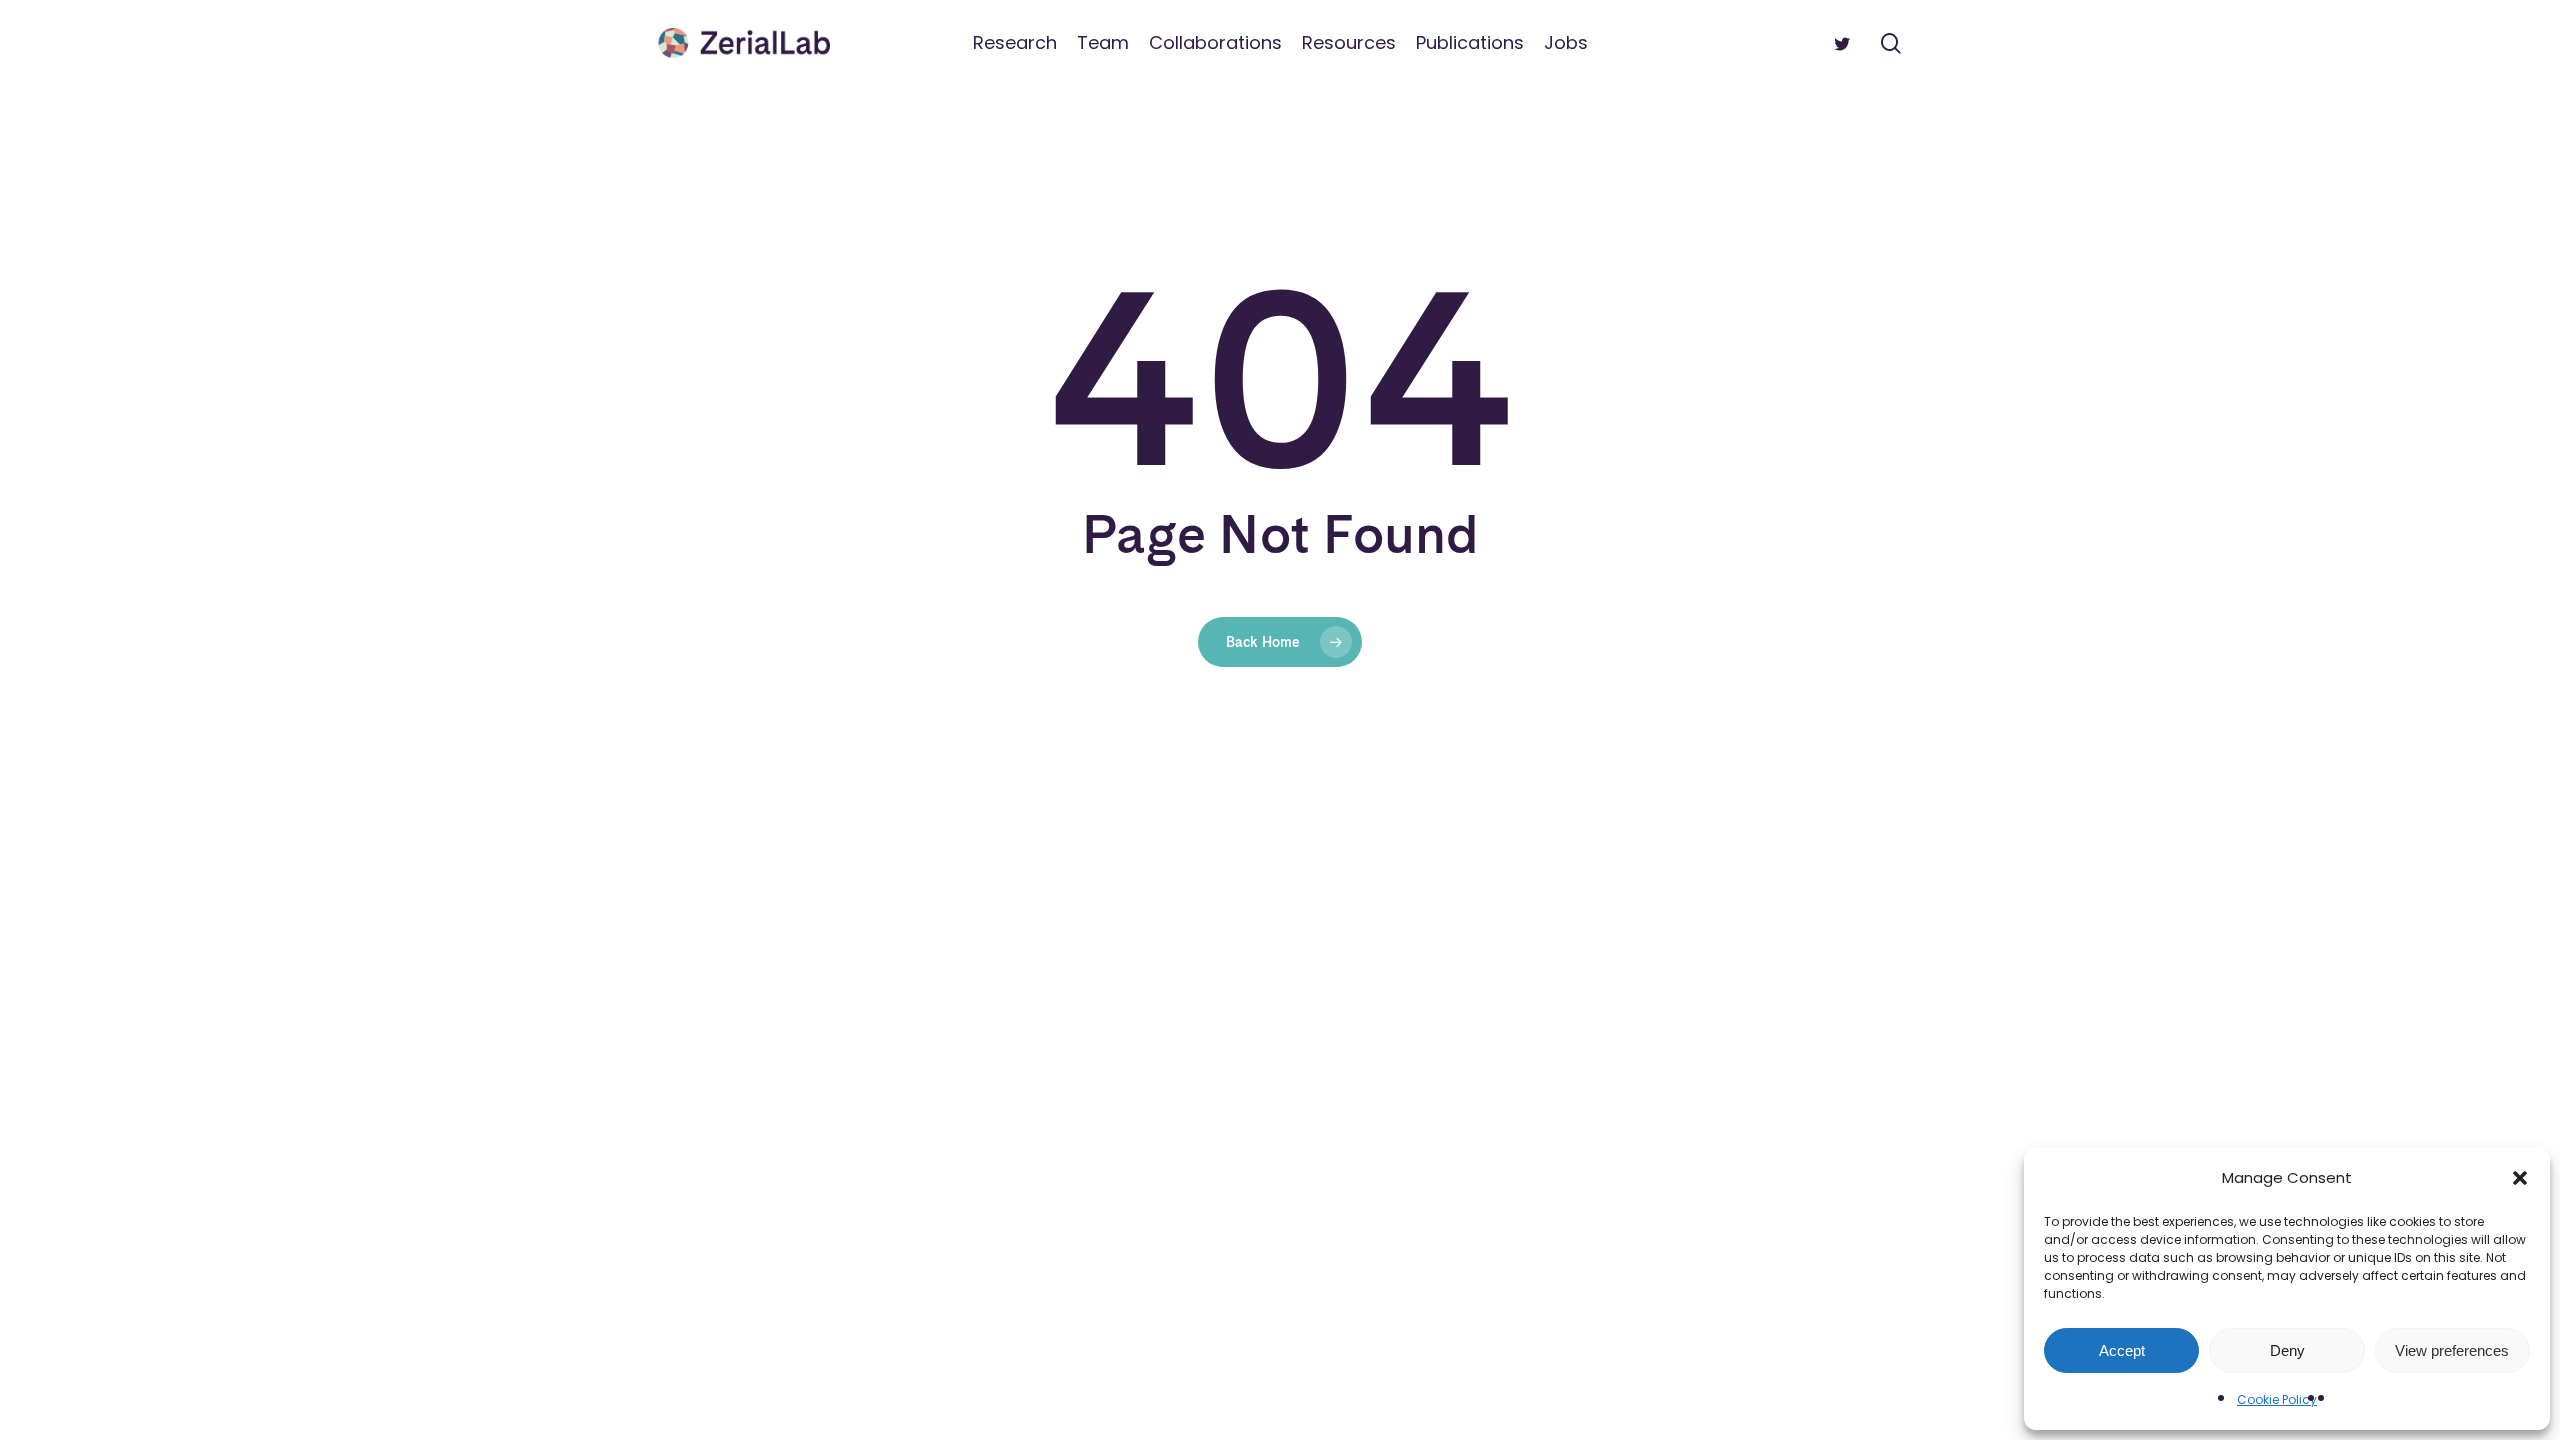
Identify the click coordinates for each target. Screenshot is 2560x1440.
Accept (2122, 1350)
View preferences (2452, 1350)
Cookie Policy (2277, 1399)
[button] (2520, 1178)
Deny (2287, 1350)
